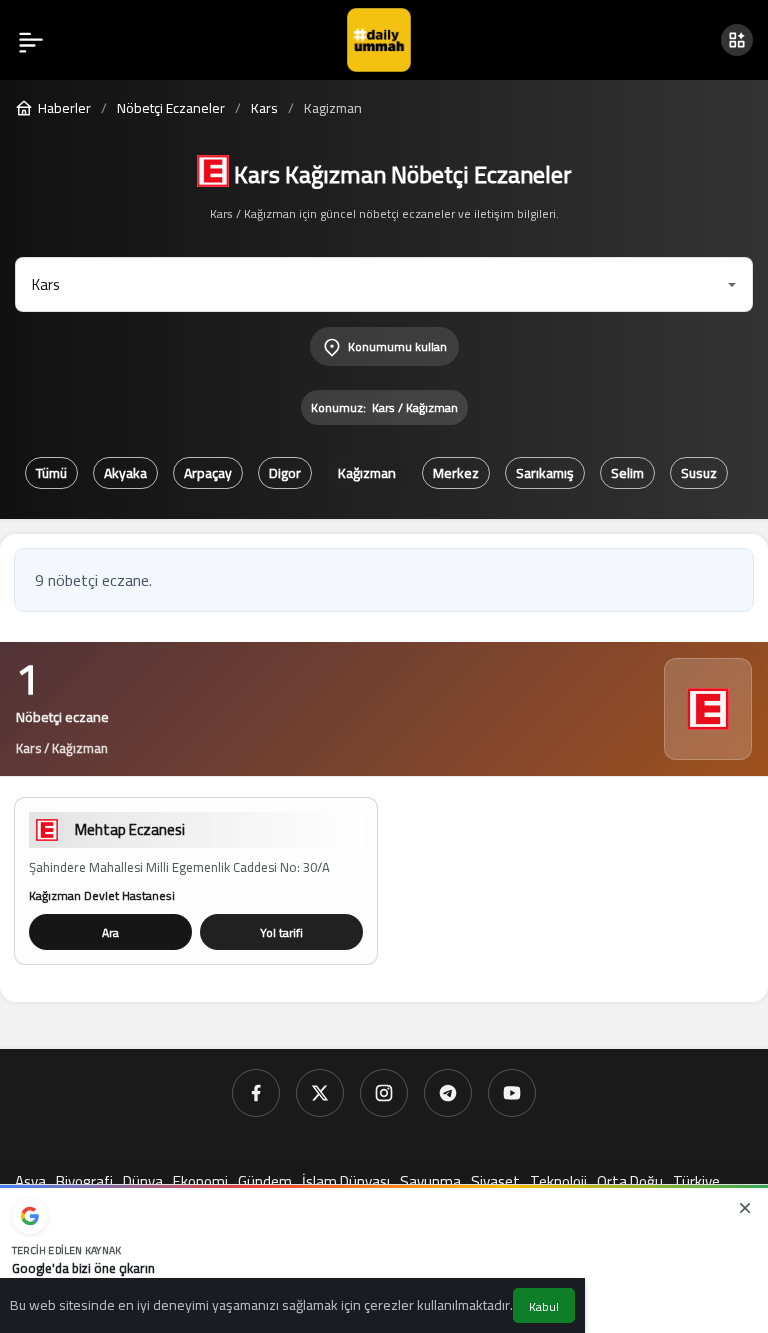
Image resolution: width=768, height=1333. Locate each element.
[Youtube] (512, 1093)
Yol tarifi (281, 932)
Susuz (699, 473)
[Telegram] (448, 1093)
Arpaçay (208, 473)
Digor (285, 473)
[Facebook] (256, 1093)
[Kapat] (745, 1208)
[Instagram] (384, 1093)
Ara (110, 932)
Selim (627, 473)
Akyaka (125, 473)
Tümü (51, 473)
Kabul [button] (544, 1306)
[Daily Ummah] (379, 38)
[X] (320, 1093)
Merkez (456, 473)
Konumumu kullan (397, 346)
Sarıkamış (545, 473)
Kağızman (367, 473)
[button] (737, 40)
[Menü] (31, 40)
